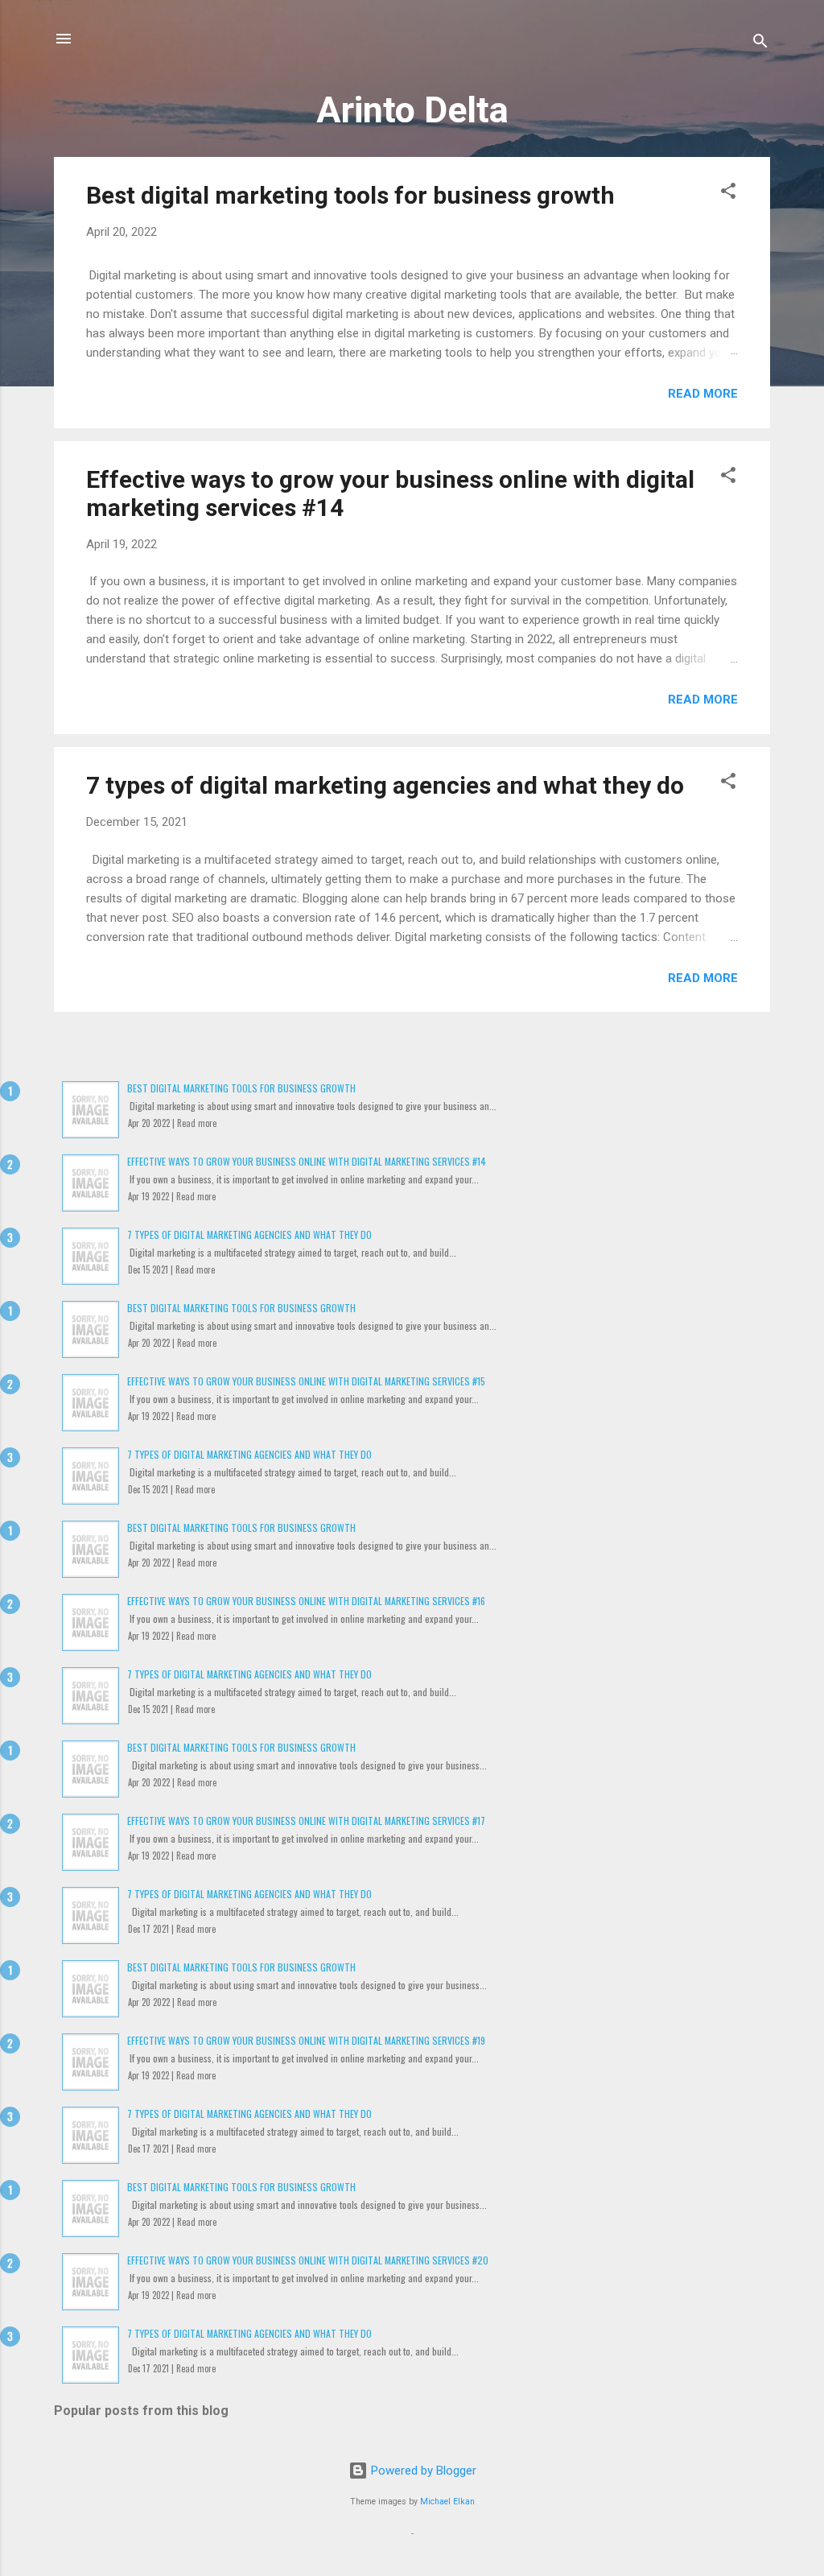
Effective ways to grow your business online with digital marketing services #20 (308, 2260)
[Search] (760, 44)
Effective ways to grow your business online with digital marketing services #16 (306, 1601)
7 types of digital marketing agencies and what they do (385, 785)
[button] (728, 194)
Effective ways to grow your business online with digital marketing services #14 (307, 1161)
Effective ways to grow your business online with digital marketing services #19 (306, 2040)
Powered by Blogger (422, 2471)
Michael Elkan (447, 2502)
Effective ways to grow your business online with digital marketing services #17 (306, 1821)
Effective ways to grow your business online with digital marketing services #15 (306, 1381)
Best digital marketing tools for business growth (350, 195)
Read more (703, 394)
